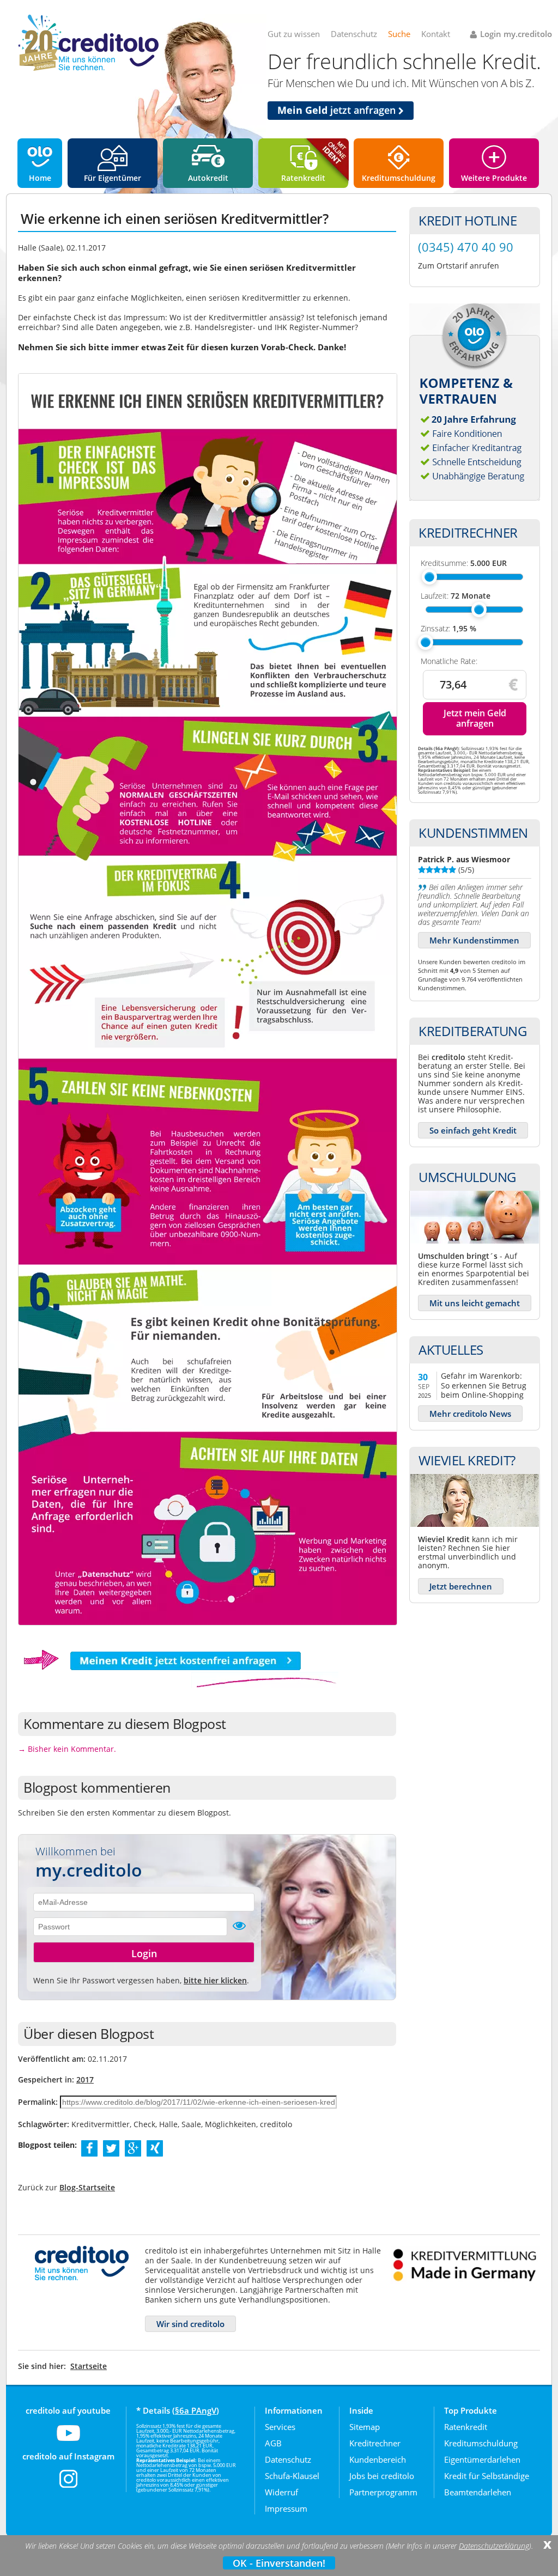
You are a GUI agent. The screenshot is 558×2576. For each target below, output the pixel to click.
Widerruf (281, 2492)
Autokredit (208, 178)
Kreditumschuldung (399, 178)
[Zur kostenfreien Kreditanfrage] (178, 1686)
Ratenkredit (303, 178)
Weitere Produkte (494, 178)
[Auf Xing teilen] (155, 2148)
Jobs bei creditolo (382, 2476)
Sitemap (365, 2427)
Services (280, 2427)
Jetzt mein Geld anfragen (475, 718)
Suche (399, 34)
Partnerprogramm (383, 2492)
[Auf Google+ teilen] (133, 2148)
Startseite (89, 2366)
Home (40, 178)
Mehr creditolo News (470, 1414)
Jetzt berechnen (461, 1586)
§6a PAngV (196, 2410)
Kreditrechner (375, 2443)
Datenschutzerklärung (494, 2546)
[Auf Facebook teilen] (90, 2148)
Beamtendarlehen (478, 2492)
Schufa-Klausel (292, 2476)
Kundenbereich (378, 2459)
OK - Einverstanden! (279, 2563)
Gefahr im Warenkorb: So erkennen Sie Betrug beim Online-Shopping (484, 1385)
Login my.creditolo (516, 34)
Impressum (286, 2508)
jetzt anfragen (338, 110)
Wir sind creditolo (190, 2324)
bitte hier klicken (215, 1980)
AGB (273, 2443)
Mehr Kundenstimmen (474, 940)
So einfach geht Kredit (473, 1130)
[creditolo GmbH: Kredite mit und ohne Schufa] (88, 69)
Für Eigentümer (113, 178)
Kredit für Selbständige (487, 2476)
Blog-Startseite (87, 2187)
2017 (85, 2079)
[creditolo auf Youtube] (68, 2440)
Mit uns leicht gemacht (475, 1303)
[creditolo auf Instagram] (68, 2486)
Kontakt (436, 34)
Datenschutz (354, 34)
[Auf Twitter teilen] (111, 2148)
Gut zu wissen (294, 34)
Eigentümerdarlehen (482, 2459)
